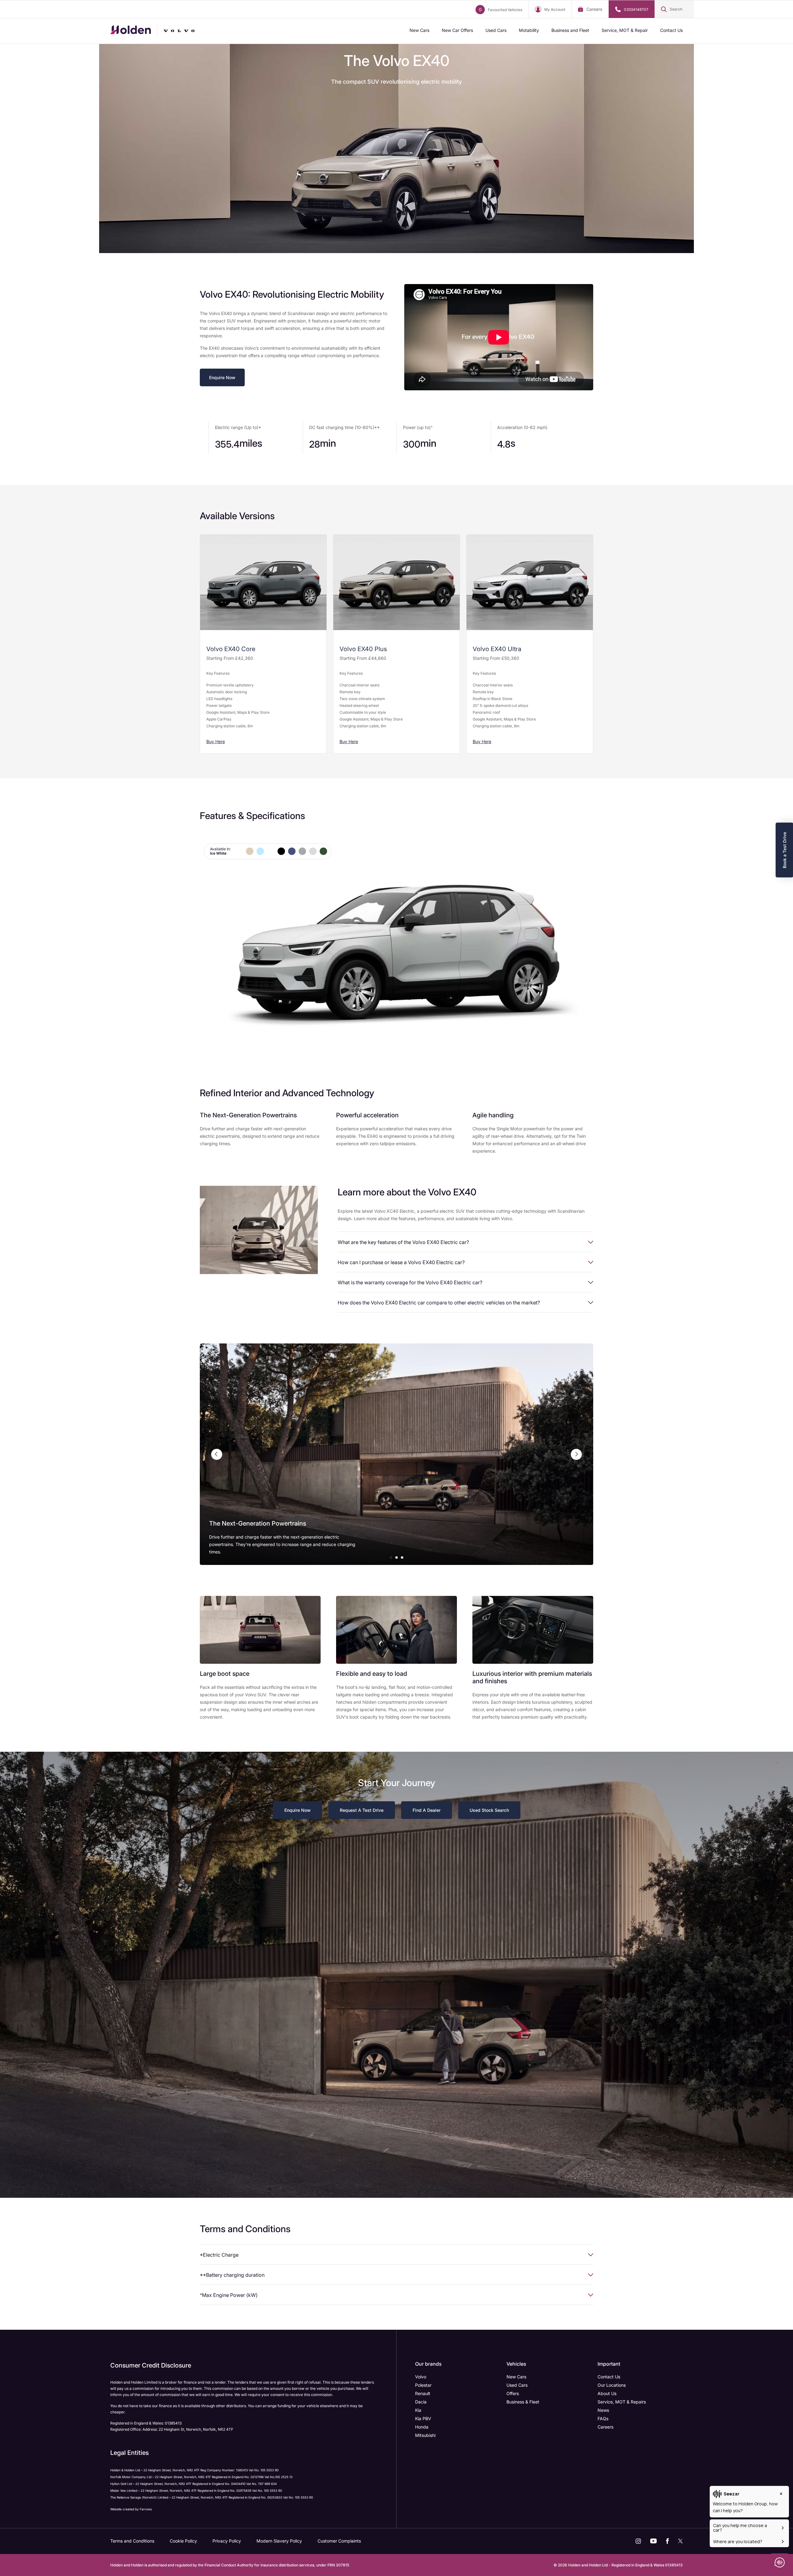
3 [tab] (402, 1557)
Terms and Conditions (132, 2541)
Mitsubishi (425, 2435)
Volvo (421, 2377)
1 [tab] (391, 1557)
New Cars (419, 30)
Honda (422, 2427)
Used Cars (496, 30)
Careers (594, 9)
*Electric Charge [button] (219, 2255)
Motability (529, 30)
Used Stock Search (489, 1810)
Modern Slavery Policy (279, 2541)
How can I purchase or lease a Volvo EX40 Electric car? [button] (401, 1262)
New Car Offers (457, 30)
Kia (418, 2410)
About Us (607, 2393)
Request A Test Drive (362, 1810)
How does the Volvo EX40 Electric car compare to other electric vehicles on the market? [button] (439, 1303)
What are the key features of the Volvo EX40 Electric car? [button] (403, 1242)
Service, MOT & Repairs (622, 2402)
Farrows (146, 2509)
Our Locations (612, 2385)
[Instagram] (638, 2541)
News (603, 2410)
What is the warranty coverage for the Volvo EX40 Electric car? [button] (410, 1282)
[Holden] (131, 31)
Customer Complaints (339, 2541)
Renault (423, 2393)
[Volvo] (187, 31)
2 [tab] (396, 1557)
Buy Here (216, 741)
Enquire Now (222, 377)
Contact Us (671, 30)
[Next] (576, 1454)
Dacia (421, 2402)
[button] (674, 9)
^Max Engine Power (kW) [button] (229, 2295)
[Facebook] (667, 2541)
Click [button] (239, 851)
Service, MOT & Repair (625, 30)
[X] (680, 2541)
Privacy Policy (227, 2541)
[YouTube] (653, 2541)
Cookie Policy (183, 2541)
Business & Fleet (523, 2402)
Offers (513, 2393)
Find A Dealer (427, 1810)
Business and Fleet (570, 30)
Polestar (423, 2385)
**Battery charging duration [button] (232, 2275)
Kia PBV (423, 2418)
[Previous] (217, 1454)
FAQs (603, 2418)
